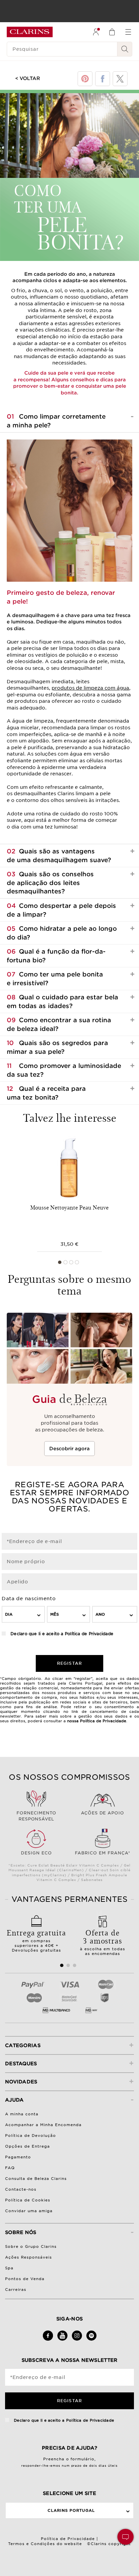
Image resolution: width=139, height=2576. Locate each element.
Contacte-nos (21, 2189)
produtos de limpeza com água (90, 688)
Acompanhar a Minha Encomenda (43, 2125)
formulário (82, 2459)
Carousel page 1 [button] (60, 1262)
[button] (126, 2537)
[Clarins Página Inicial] (30, 32)
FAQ (10, 2168)
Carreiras (16, 2290)
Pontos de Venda (25, 2279)
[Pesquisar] (125, 49)
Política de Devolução (31, 2136)
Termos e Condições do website (45, 2544)
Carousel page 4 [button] (77, 1262)
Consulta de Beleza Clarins (36, 2179)
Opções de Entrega (27, 2146)
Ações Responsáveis (29, 2257)
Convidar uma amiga (29, 2211)
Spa (9, 2268)
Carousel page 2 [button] (65, 1262)
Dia (9, 1614)
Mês (54, 1614)
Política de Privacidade (89, 1634)
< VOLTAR (28, 78)
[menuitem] (96, 32)
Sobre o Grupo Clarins (31, 2246)
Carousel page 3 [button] (71, 1262)
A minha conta (22, 2114)
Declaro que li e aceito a (61, 1634)
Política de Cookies (28, 2200)
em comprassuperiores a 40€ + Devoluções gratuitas (37, 1940)
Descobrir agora (69, 1449)
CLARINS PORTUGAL (71, 2510)
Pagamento (18, 2157)
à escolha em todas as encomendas (103, 1941)
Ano (100, 1614)
